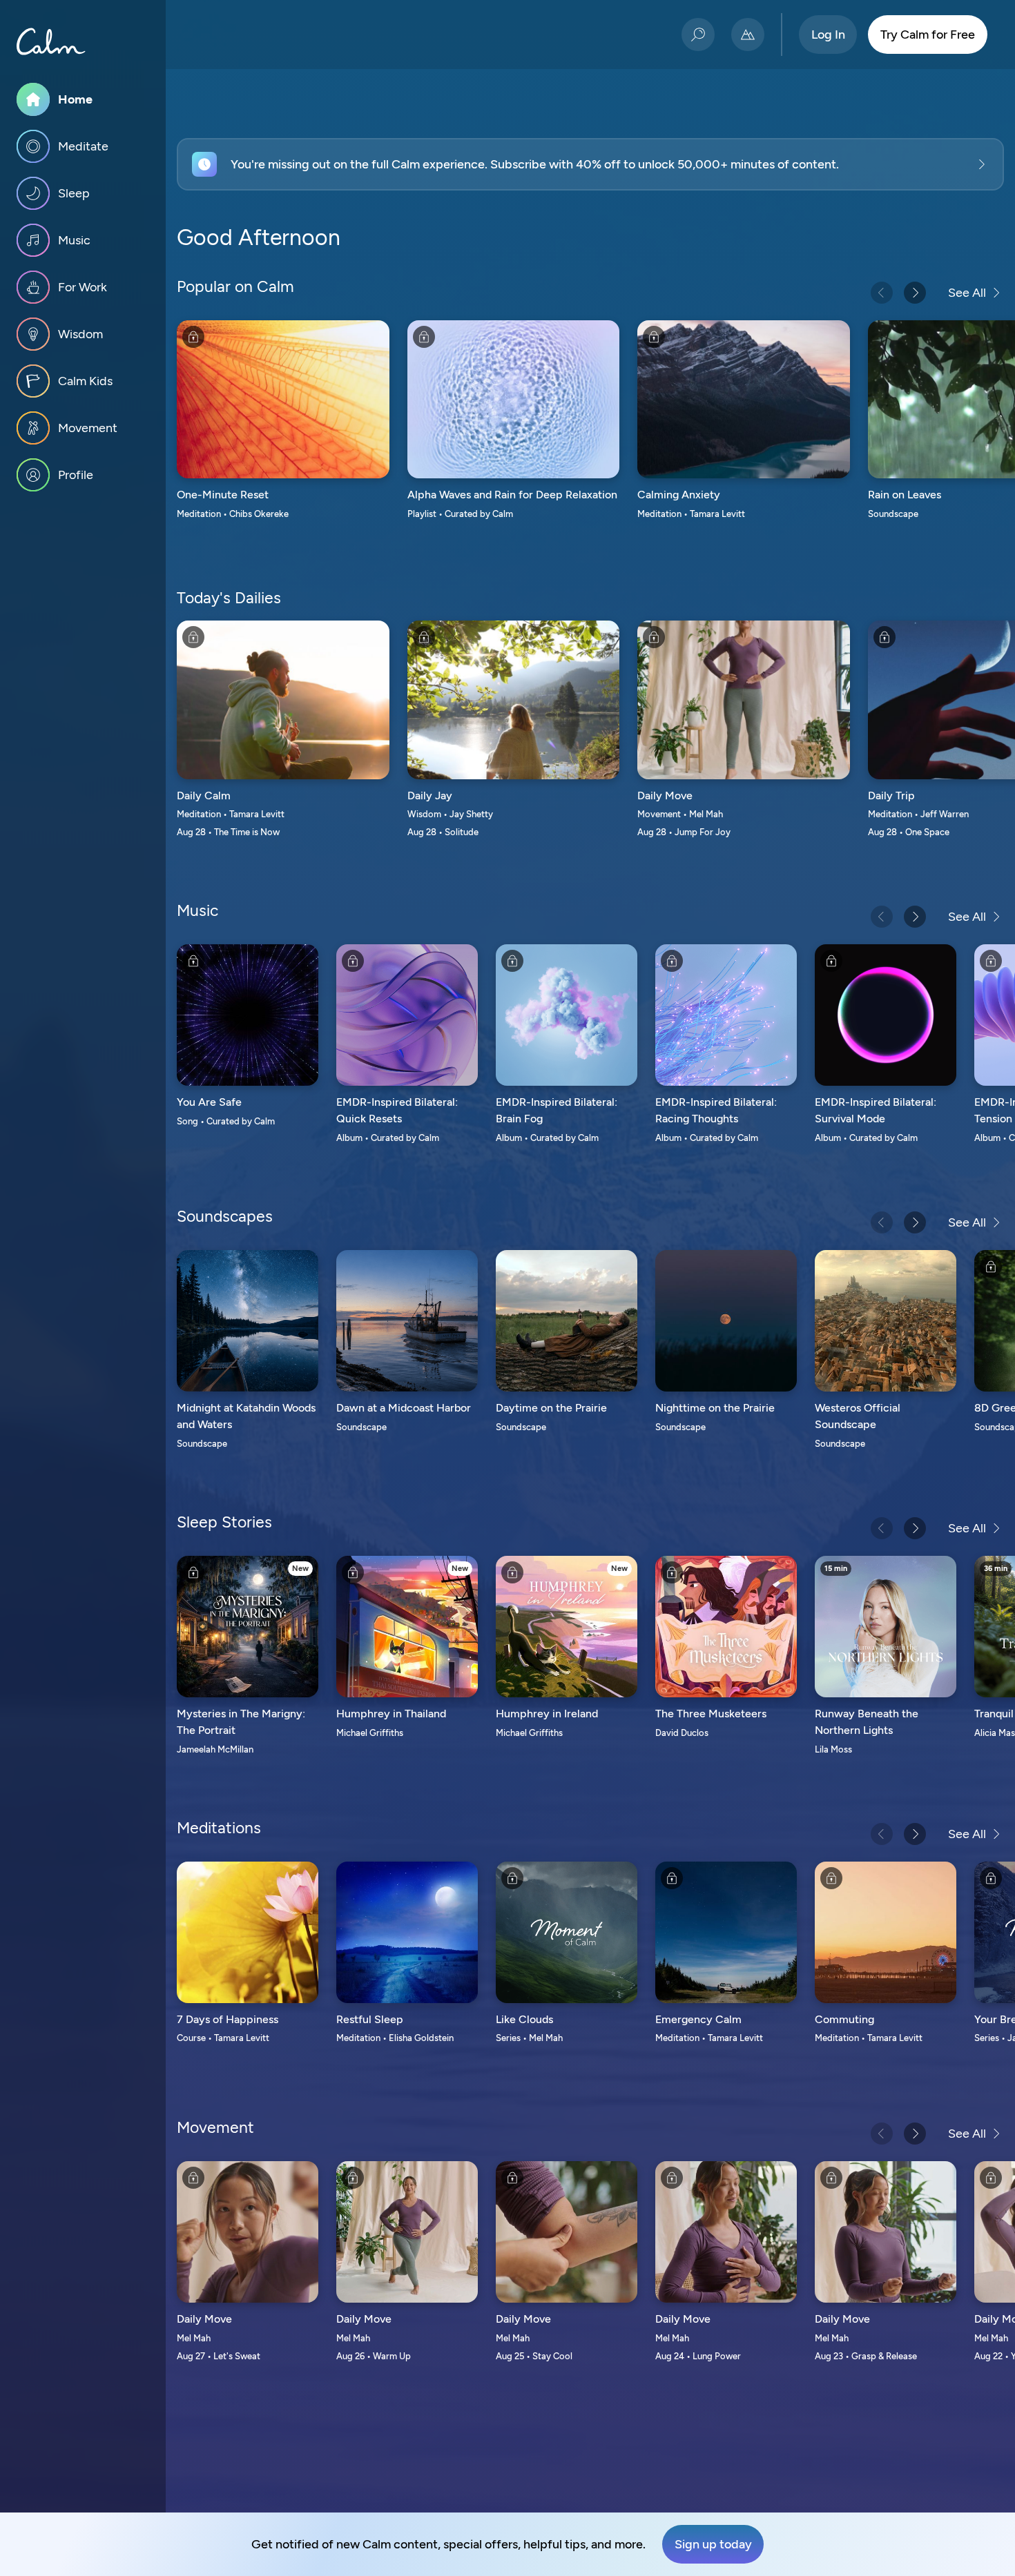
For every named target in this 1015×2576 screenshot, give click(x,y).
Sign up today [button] (713, 2544)
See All (967, 293)
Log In (828, 35)
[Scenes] (748, 35)
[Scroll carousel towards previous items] (882, 293)
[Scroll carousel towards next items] (915, 293)
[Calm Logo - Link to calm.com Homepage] (51, 41)
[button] (590, 164)
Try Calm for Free (928, 35)
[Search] (698, 35)
